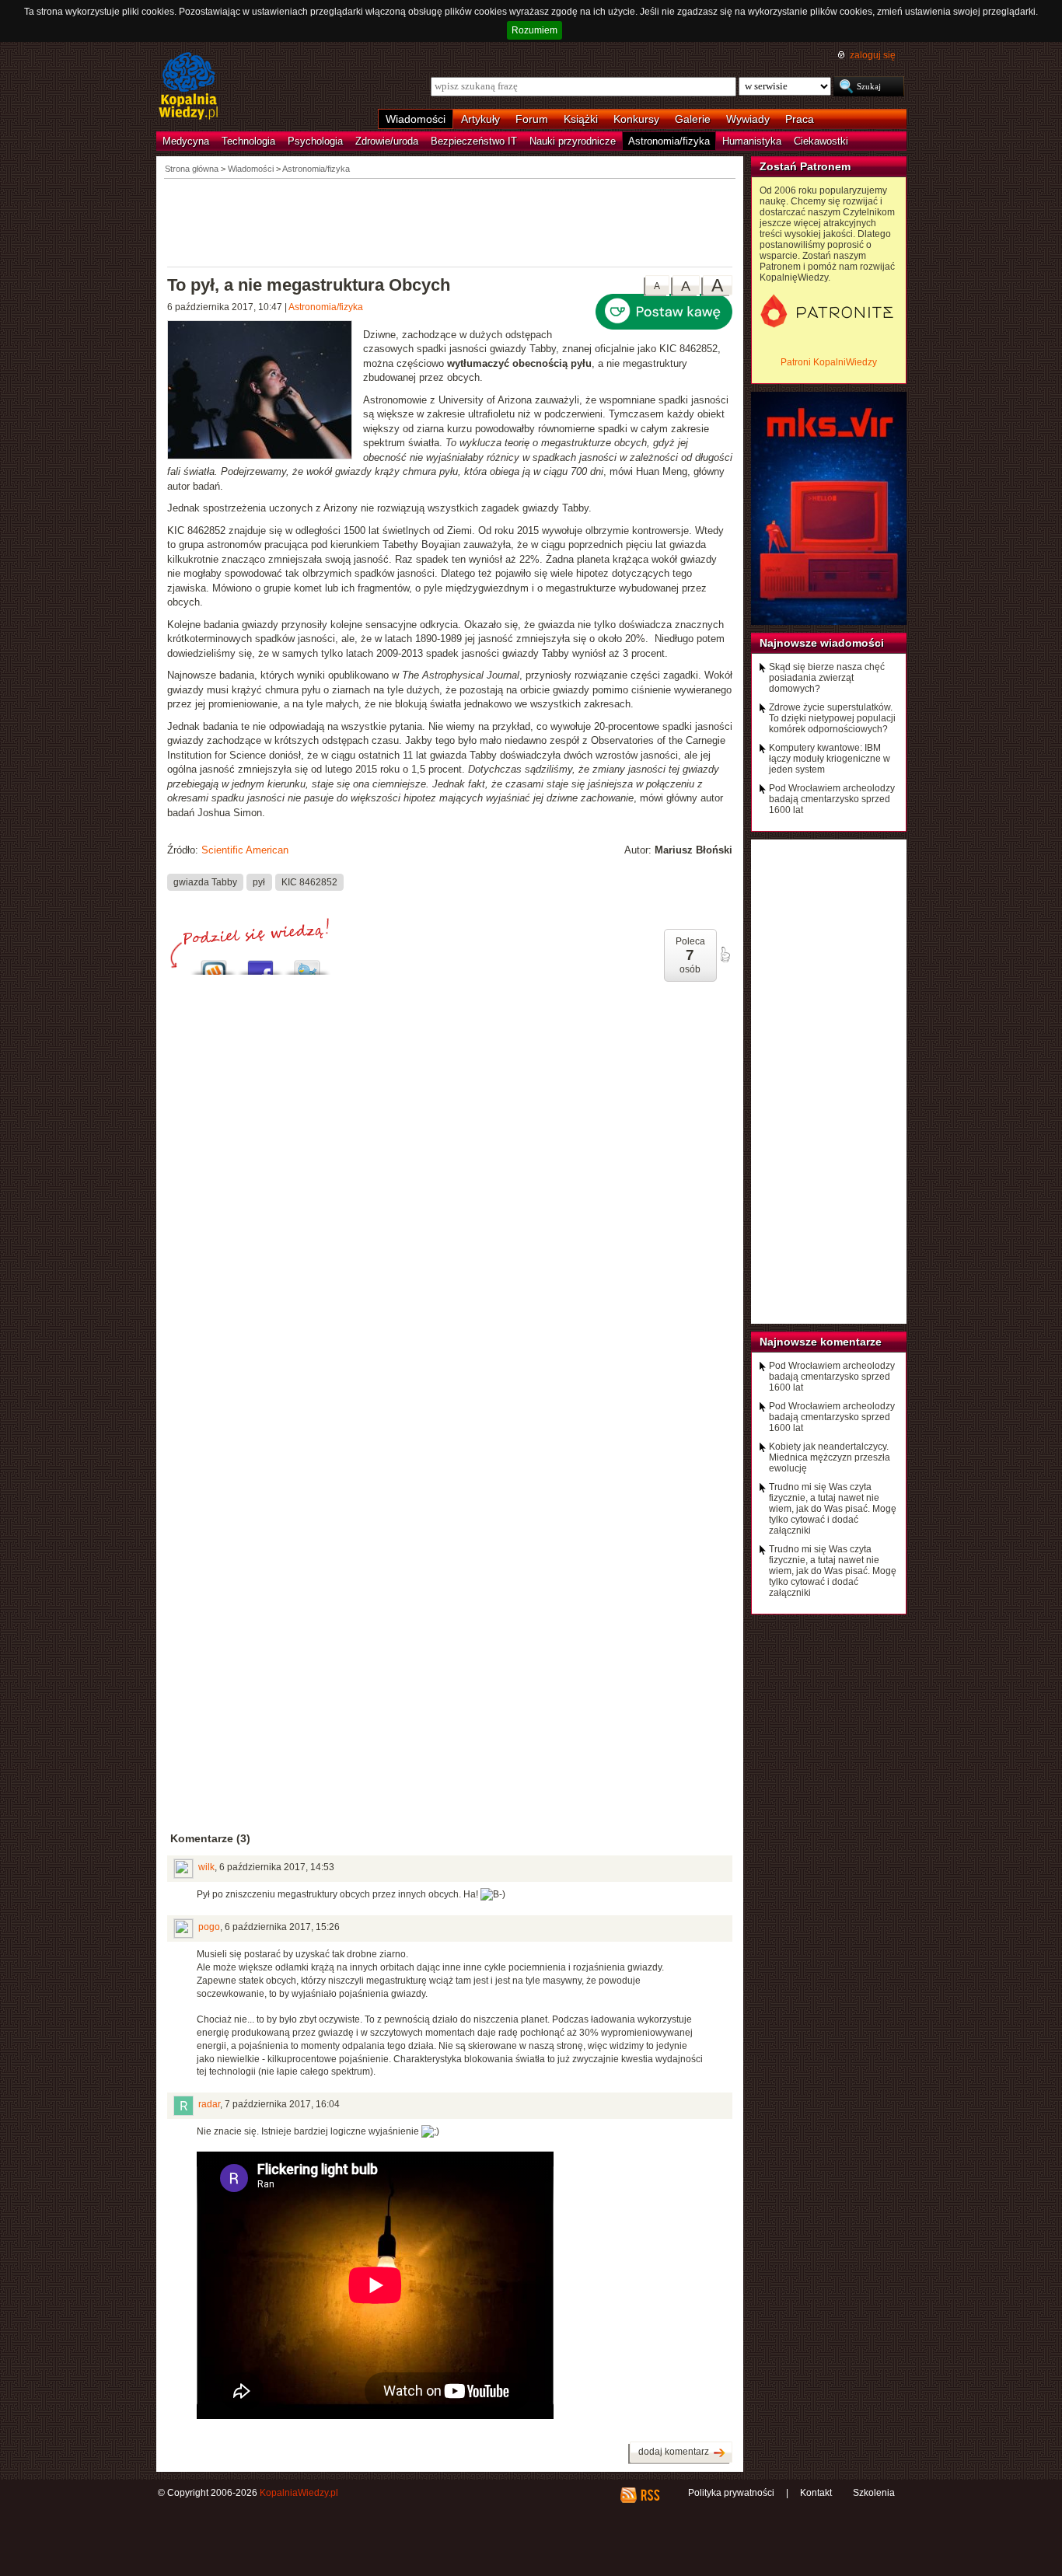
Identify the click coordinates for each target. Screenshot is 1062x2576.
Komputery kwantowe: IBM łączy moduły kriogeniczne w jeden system (830, 759)
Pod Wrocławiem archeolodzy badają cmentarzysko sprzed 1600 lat (832, 799)
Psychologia (315, 141)
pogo (209, 1927)
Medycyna (186, 141)
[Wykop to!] (214, 963)
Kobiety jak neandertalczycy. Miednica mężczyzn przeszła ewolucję (830, 1457)
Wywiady (748, 119)
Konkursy (636, 119)
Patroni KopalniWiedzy (829, 362)
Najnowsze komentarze (821, 1342)
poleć (725, 955)
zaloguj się (873, 55)
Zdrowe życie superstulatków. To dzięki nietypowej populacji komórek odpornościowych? (832, 718)
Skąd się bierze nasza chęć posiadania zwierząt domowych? (827, 678)
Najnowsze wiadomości (822, 643)
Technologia (248, 141)
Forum (532, 119)
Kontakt (816, 2493)
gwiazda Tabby (205, 882)
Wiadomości (416, 119)
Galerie (693, 119)
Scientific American (245, 850)
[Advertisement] (450, 222)
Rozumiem (534, 30)
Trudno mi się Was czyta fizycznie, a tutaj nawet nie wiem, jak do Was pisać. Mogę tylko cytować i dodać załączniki (833, 1509)
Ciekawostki (821, 141)
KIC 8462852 (309, 882)
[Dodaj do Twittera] (307, 963)
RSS (650, 2495)
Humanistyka (752, 141)
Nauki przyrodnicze (573, 141)
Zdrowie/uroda (387, 141)
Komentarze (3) (210, 1838)
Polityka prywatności (731, 2493)
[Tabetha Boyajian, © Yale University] (265, 392)
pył (259, 882)
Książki (581, 119)
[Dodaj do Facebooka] (260, 963)
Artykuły (480, 119)
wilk (206, 1867)
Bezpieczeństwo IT (474, 141)
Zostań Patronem (805, 166)
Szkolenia (874, 2493)
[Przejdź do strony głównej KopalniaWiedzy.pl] (189, 87)
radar (209, 2104)
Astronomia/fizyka (669, 141)
